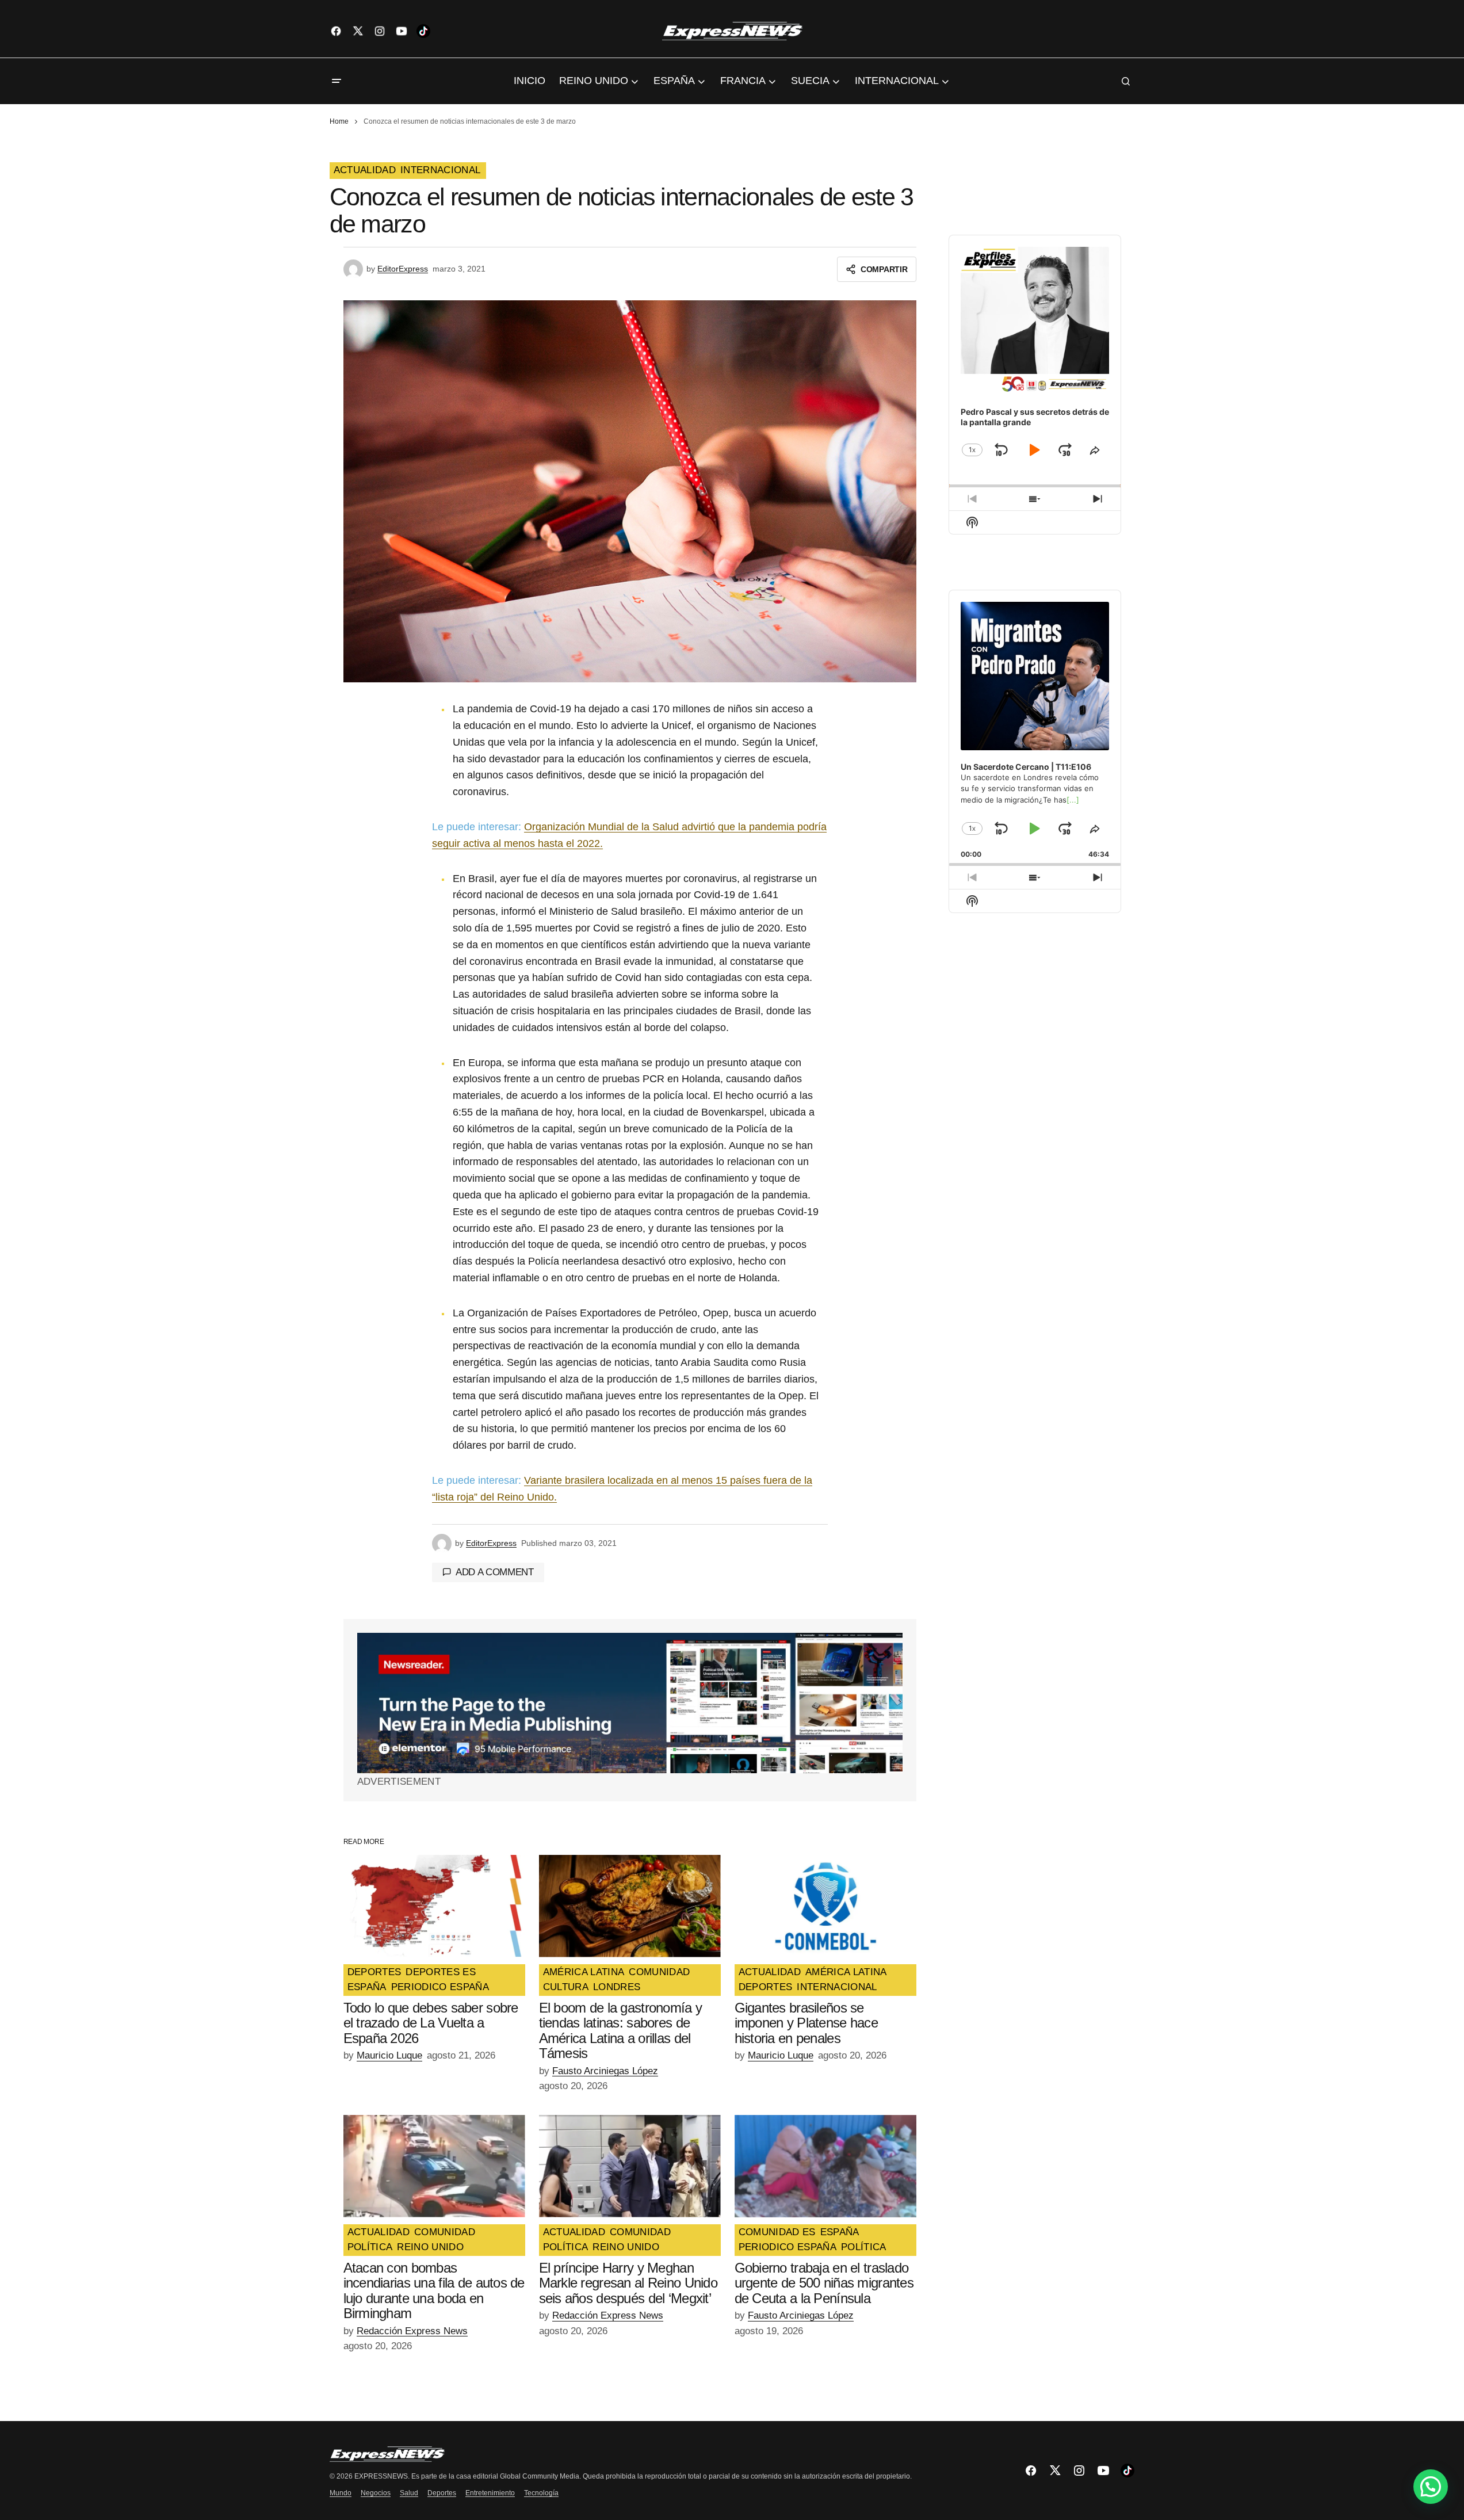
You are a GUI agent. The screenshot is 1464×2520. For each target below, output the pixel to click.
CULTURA (566, 1987)
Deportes (442, 2493)
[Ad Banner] (630, 1703)
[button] (337, 81)
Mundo (341, 2493)
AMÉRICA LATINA (584, 1972)
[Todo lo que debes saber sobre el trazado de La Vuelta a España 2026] (434, 1906)
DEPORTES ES (441, 1972)
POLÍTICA (370, 2247)
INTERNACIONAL (440, 170)
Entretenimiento (490, 2493)
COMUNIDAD (659, 1972)
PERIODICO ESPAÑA (440, 1987)
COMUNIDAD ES (777, 2232)
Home (339, 121)
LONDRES (617, 1987)
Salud (409, 2493)
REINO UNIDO (430, 2247)
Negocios (376, 2493)
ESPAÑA (367, 1987)
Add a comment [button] (495, 1572)
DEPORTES (374, 1972)
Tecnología (541, 2493)
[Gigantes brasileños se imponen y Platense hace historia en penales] (825, 1906)
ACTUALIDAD (365, 170)
